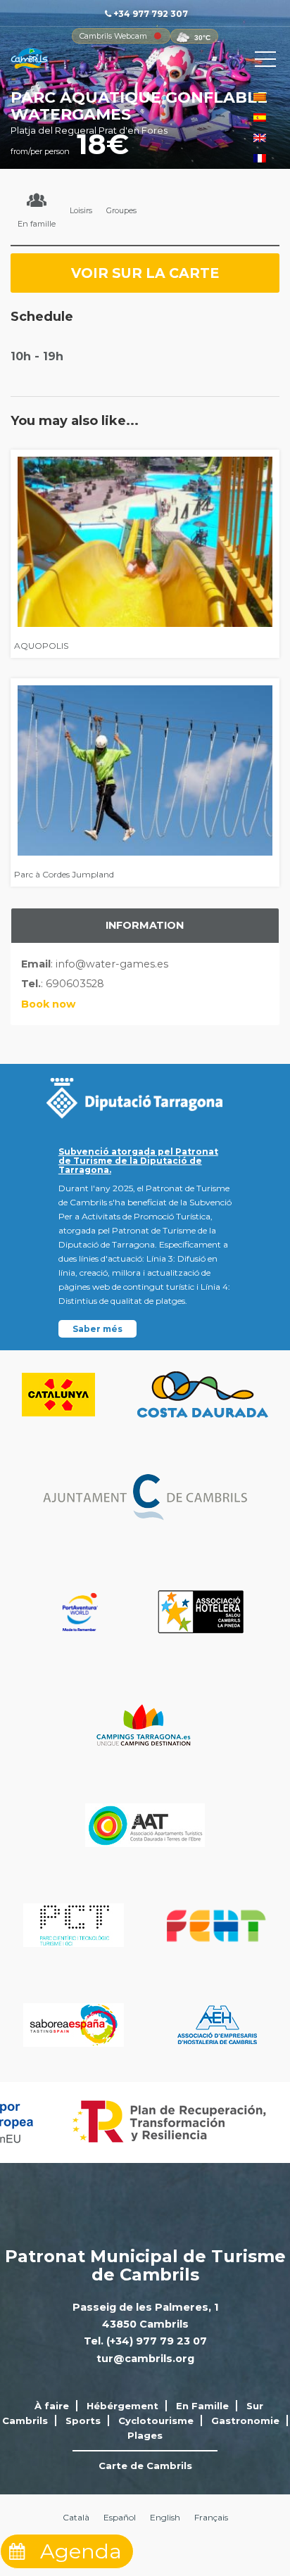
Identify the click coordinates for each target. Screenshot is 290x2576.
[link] (113, 36)
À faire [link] (52, 2406)
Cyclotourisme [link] (156, 2420)
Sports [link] (83, 2420)
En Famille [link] (202, 2406)
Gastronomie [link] (245, 2420)
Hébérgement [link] (122, 2406)
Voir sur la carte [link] (145, 273)
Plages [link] (145, 2435)
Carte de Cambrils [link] (145, 2466)
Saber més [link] (97, 1329)
